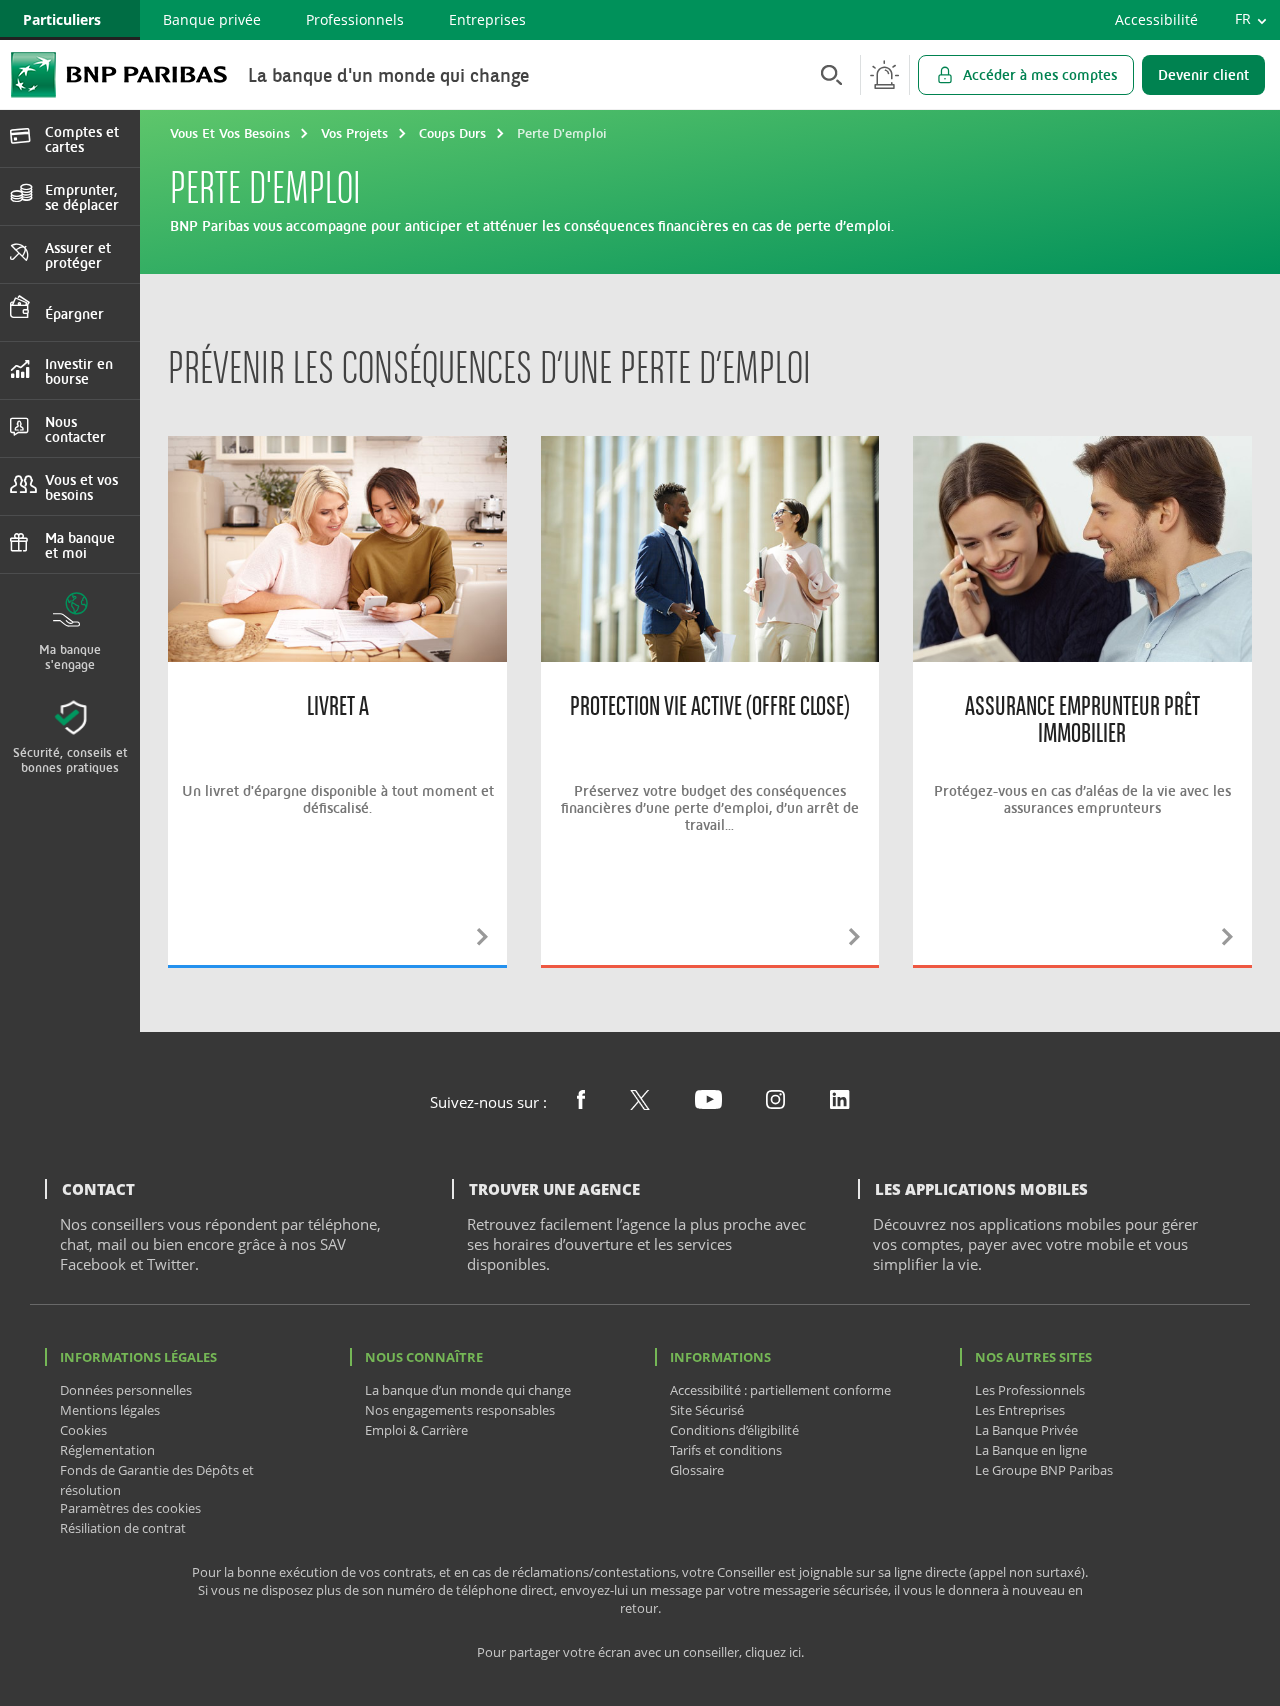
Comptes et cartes (82, 139)
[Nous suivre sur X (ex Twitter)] (640, 1104)
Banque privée (212, 19)
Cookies (83, 1430)
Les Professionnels (1030, 1390)
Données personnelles (126, 1390)
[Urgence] (885, 75)
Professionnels (355, 19)
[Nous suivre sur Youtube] (708, 1103)
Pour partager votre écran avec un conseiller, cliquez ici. (640, 1652)
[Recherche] (826, 74)
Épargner (74, 313)
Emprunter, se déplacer (82, 197)
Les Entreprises (1020, 1410)
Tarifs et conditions (726, 1450)
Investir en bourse (79, 371)
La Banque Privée (1026, 1430)
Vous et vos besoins (81, 487)
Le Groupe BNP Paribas (1044, 1470)
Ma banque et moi (80, 545)
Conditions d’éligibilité (734, 1430)
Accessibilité (1156, 19)
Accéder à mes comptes (1040, 74)
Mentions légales (110, 1410)
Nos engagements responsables (460, 1410)
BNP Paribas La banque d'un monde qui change (119, 74)
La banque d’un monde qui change (468, 1390)
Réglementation (107, 1450)
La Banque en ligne (1031, 1450)
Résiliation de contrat (123, 1528)
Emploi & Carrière (416, 1430)
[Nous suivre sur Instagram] (775, 1103)
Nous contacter (75, 429)
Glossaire (697, 1470)
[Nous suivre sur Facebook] (581, 1103)
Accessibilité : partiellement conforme (780, 1390)
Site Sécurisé (707, 1410)
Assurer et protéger (78, 255)
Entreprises (487, 19)
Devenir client (1203, 74)
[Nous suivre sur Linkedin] (840, 1103)
